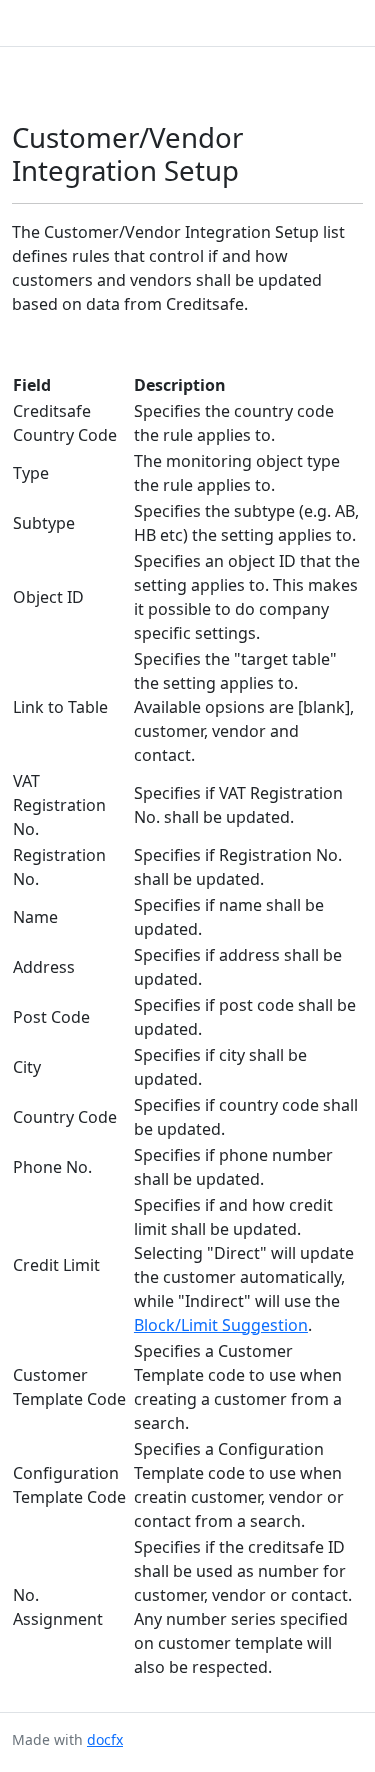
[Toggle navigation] (339, 23)
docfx (105, 1739)
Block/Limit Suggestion (221, 1325)
